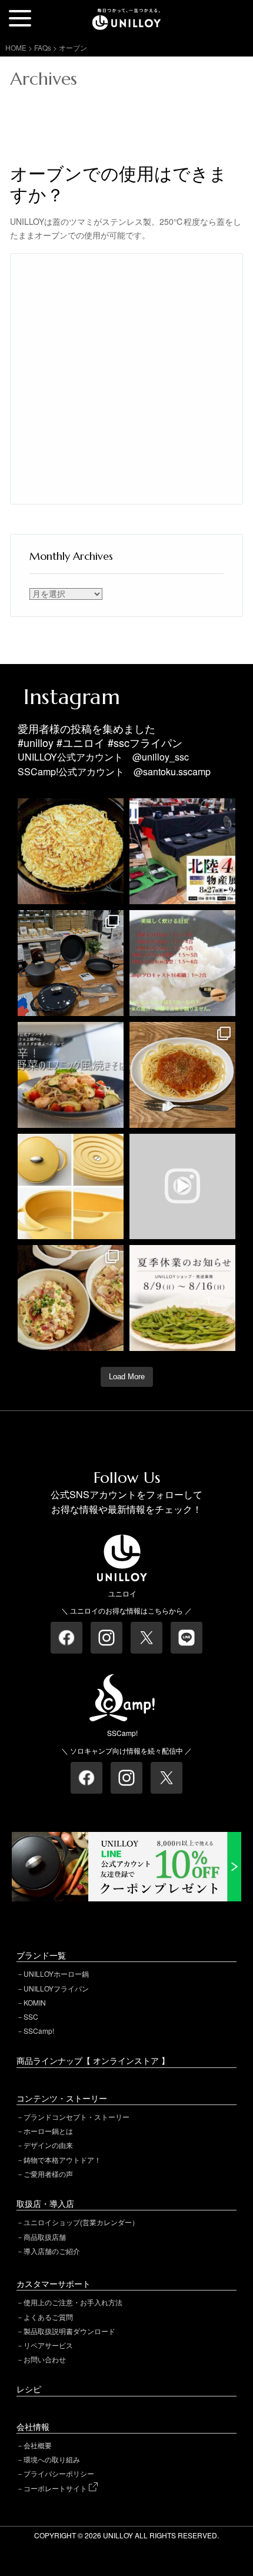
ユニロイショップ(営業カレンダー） (81, 2222)
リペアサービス (48, 2345)
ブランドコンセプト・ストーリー (76, 2117)
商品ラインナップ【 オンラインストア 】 (93, 2060)
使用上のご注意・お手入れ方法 (73, 2302)
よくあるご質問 (48, 2317)
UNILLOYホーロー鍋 (56, 1974)
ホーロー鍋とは (48, 2131)
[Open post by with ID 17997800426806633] (182, 851)
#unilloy (36, 742)
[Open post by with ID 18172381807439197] (182, 1298)
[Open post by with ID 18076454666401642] (182, 963)
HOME (16, 47)
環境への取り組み (52, 2459)
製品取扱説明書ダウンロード (69, 2331)
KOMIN (35, 2002)
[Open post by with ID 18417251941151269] (71, 1298)
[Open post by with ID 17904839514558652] (71, 963)
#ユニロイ (81, 742)
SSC (31, 2016)
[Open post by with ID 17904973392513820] (71, 851)
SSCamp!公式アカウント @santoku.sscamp (114, 771)
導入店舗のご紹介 (52, 2251)
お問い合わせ (45, 2359)
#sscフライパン (145, 742)
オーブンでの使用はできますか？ (119, 185)
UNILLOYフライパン (56, 1988)
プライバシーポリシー (59, 2473)
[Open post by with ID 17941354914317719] (182, 1075)
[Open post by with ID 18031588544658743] (71, 1075)
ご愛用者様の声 (48, 2174)
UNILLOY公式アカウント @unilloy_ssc (103, 757)
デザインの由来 (48, 2145)
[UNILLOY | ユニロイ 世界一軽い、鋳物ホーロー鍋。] (126, 14)
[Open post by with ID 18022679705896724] (71, 1187)
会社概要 (38, 2445)
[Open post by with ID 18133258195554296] (182, 1187)
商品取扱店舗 (45, 2237)
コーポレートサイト (56, 2488)
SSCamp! (39, 2031)
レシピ (29, 2389)
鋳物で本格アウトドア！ (62, 2160)
